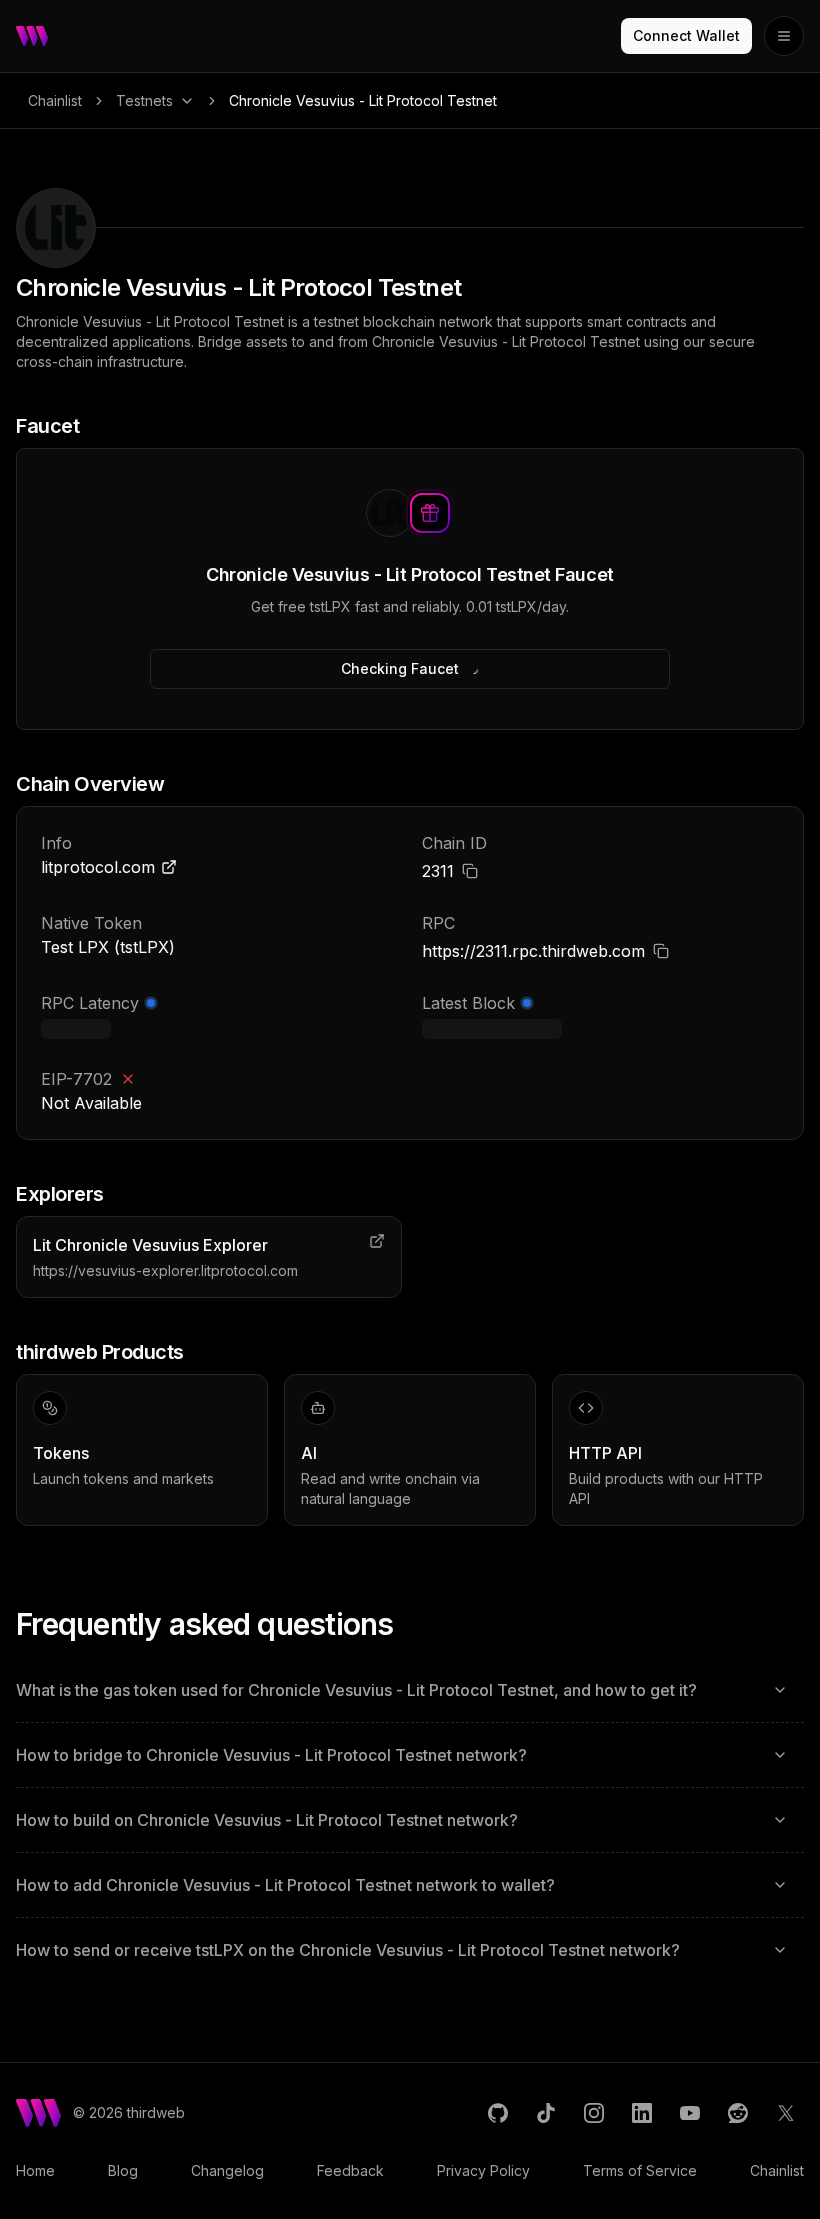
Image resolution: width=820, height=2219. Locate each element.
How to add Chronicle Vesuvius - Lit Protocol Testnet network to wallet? (285, 1885)
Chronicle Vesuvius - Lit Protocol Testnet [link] (363, 100)
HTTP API (605, 1453)
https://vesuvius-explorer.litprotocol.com (165, 1270)
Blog (123, 2170)
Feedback (350, 2170)
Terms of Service (640, 2170)
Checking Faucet (400, 668)
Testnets (144, 100)
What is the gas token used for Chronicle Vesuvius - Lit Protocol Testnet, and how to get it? (356, 1690)
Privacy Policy (483, 2170)
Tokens (61, 1453)
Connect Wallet (686, 35)
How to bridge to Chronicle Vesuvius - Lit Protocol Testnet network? (271, 1755)
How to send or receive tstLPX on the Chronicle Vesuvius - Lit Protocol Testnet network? (348, 1950)
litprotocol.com (98, 867)
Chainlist (55, 100)
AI (309, 1453)
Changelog (227, 2170)
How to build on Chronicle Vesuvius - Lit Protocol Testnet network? (267, 1820)
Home (35, 2170)
